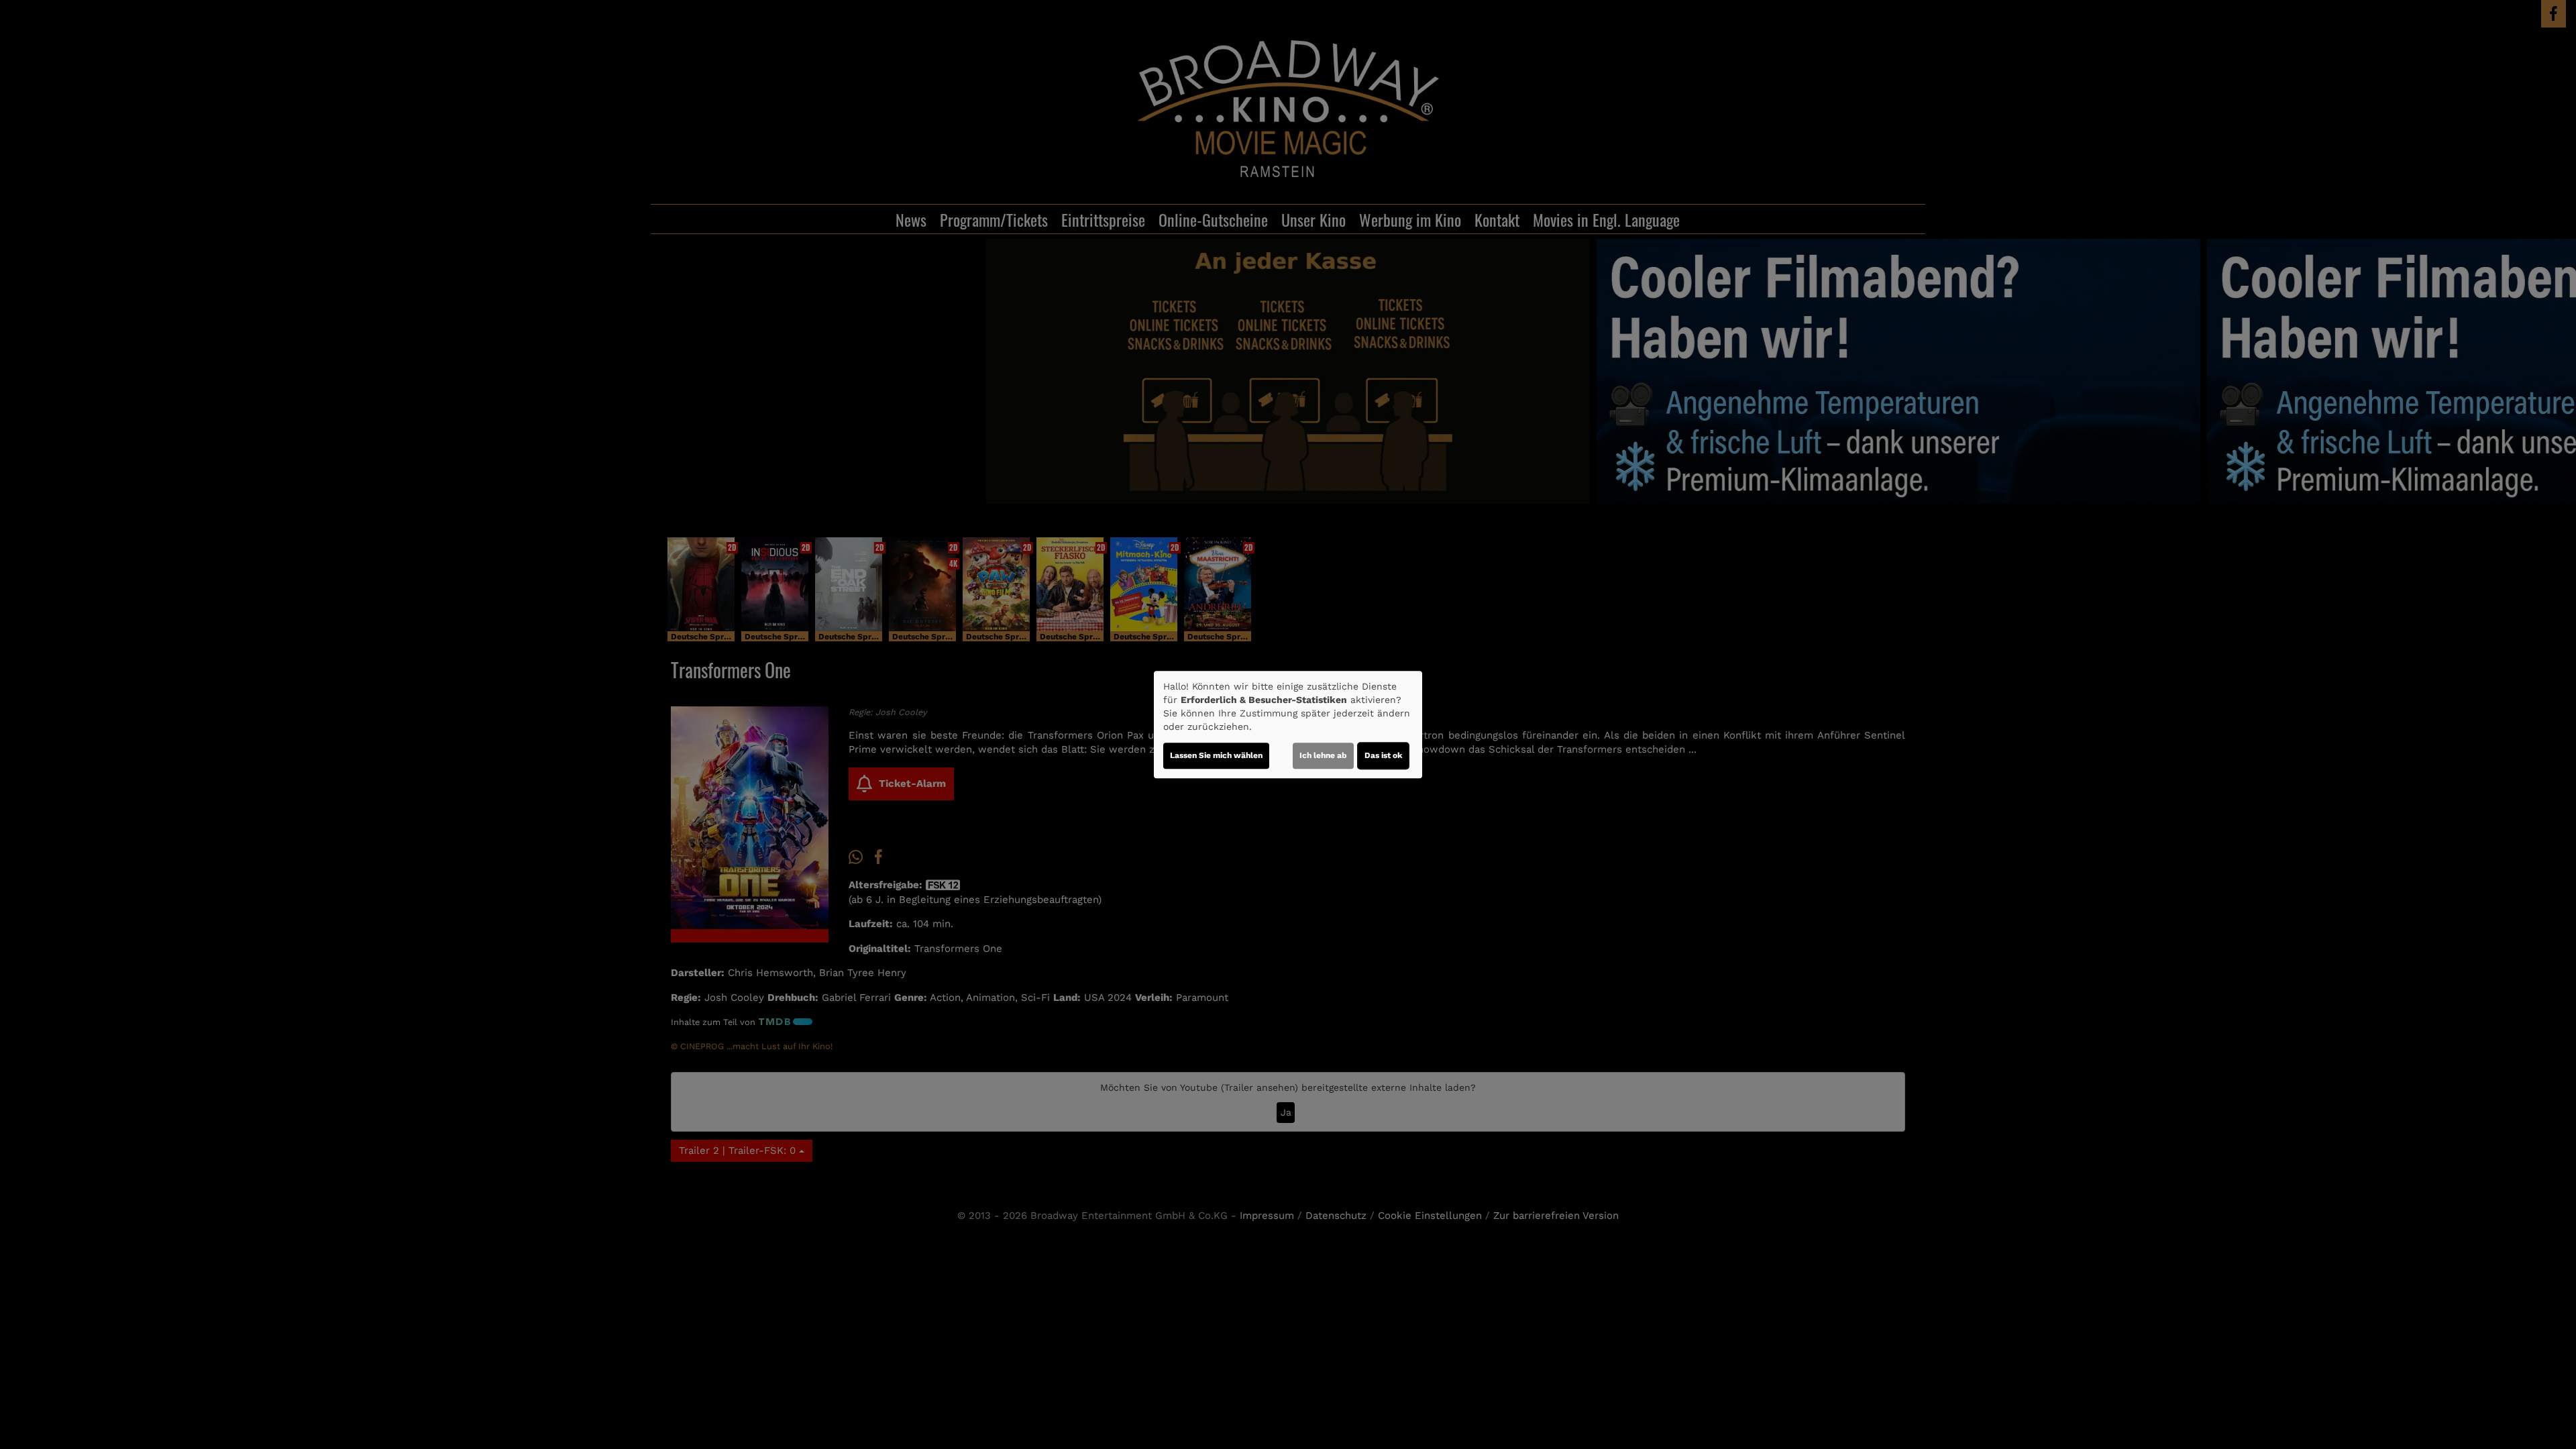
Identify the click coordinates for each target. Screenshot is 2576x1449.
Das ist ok (1383, 755)
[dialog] (1288, 724)
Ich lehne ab (1323, 755)
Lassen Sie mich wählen (1216, 755)
